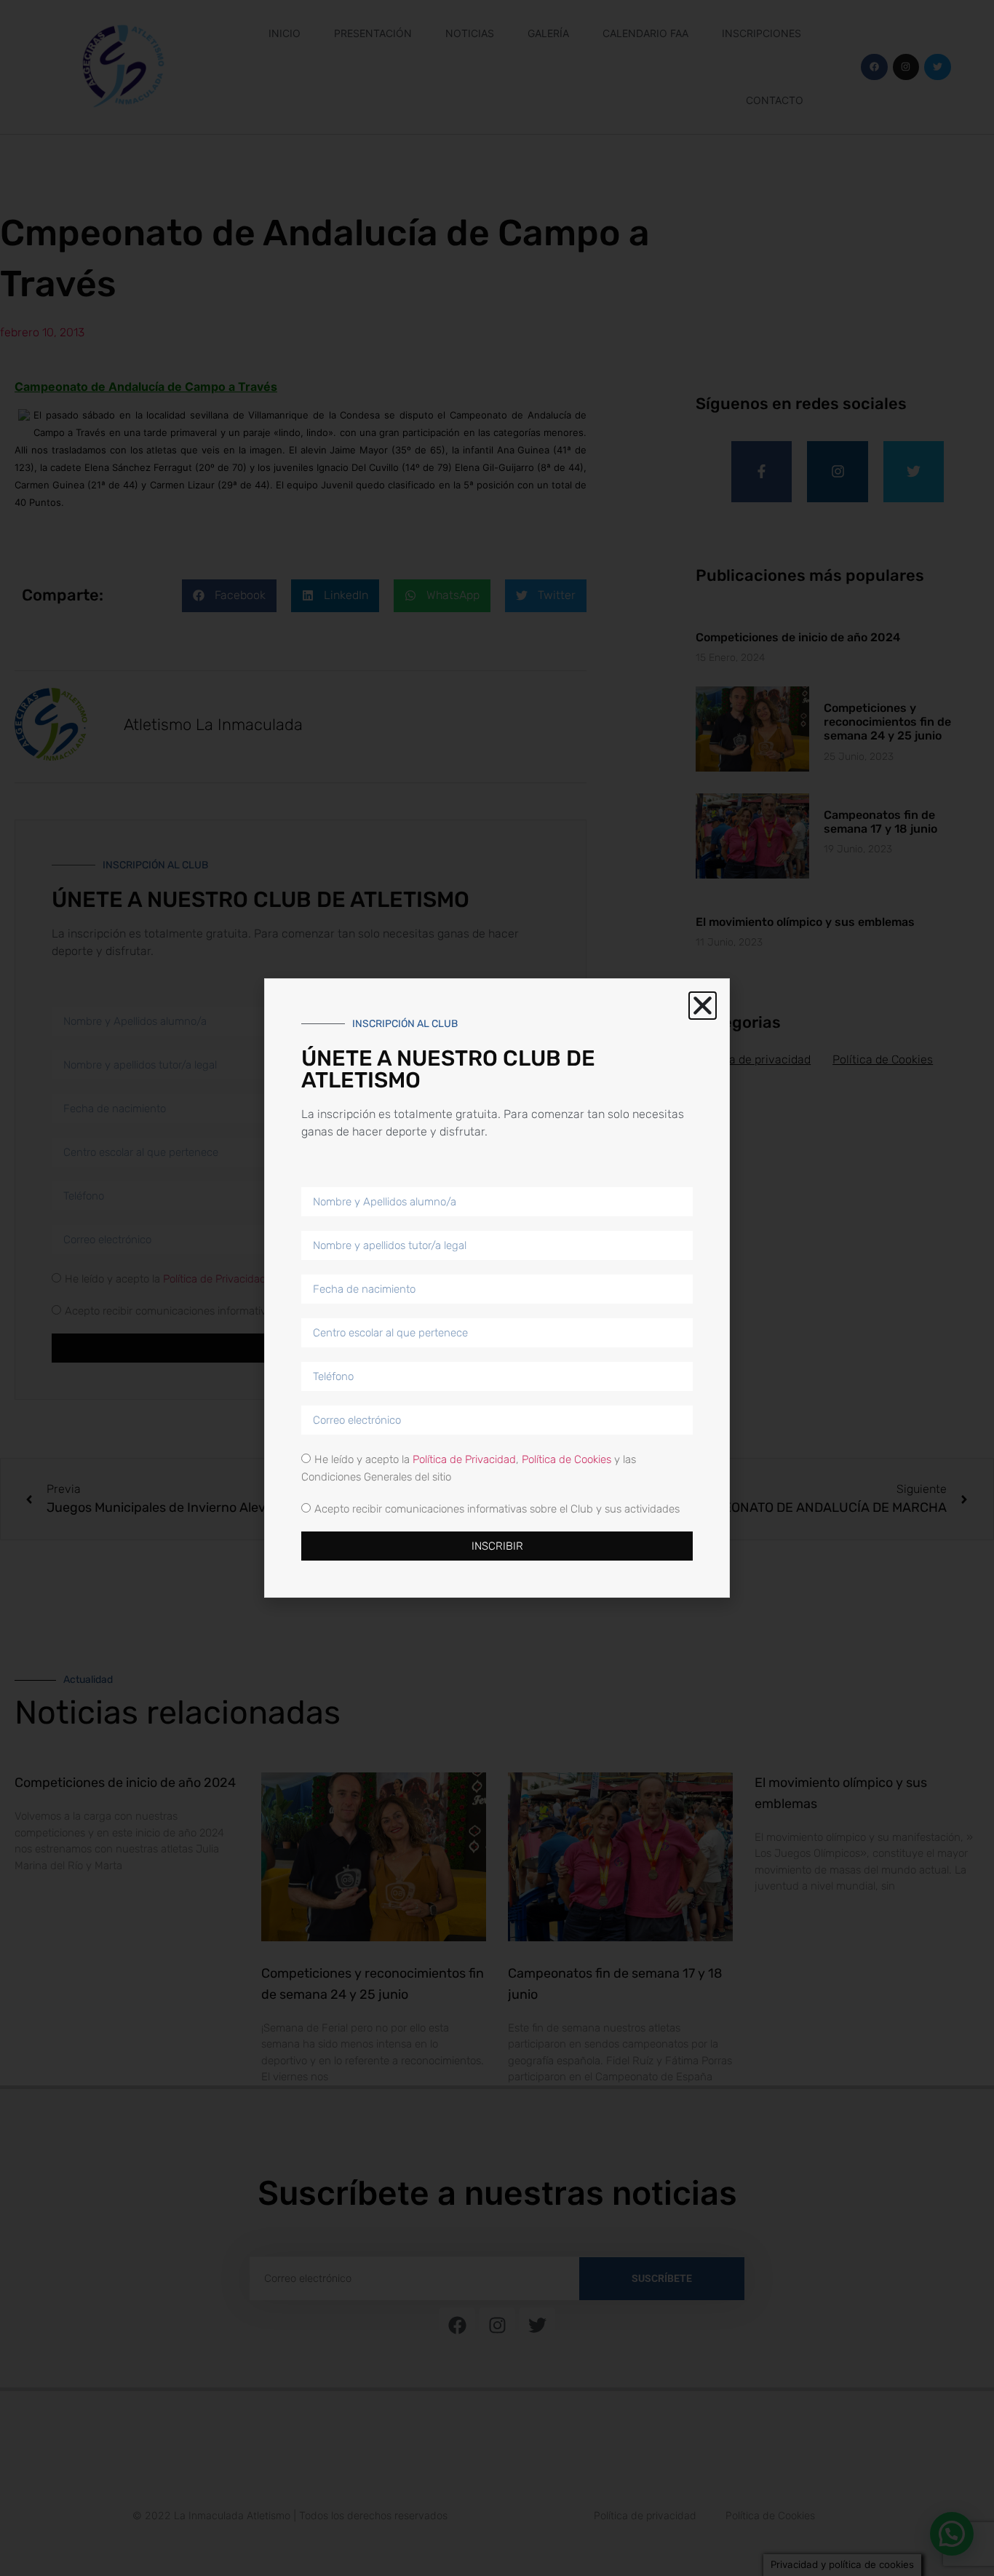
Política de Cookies (566, 1459)
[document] (497, 1288)
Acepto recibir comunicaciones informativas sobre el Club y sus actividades (497, 1509)
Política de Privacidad (464, 1459)
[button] (703, 1006)
